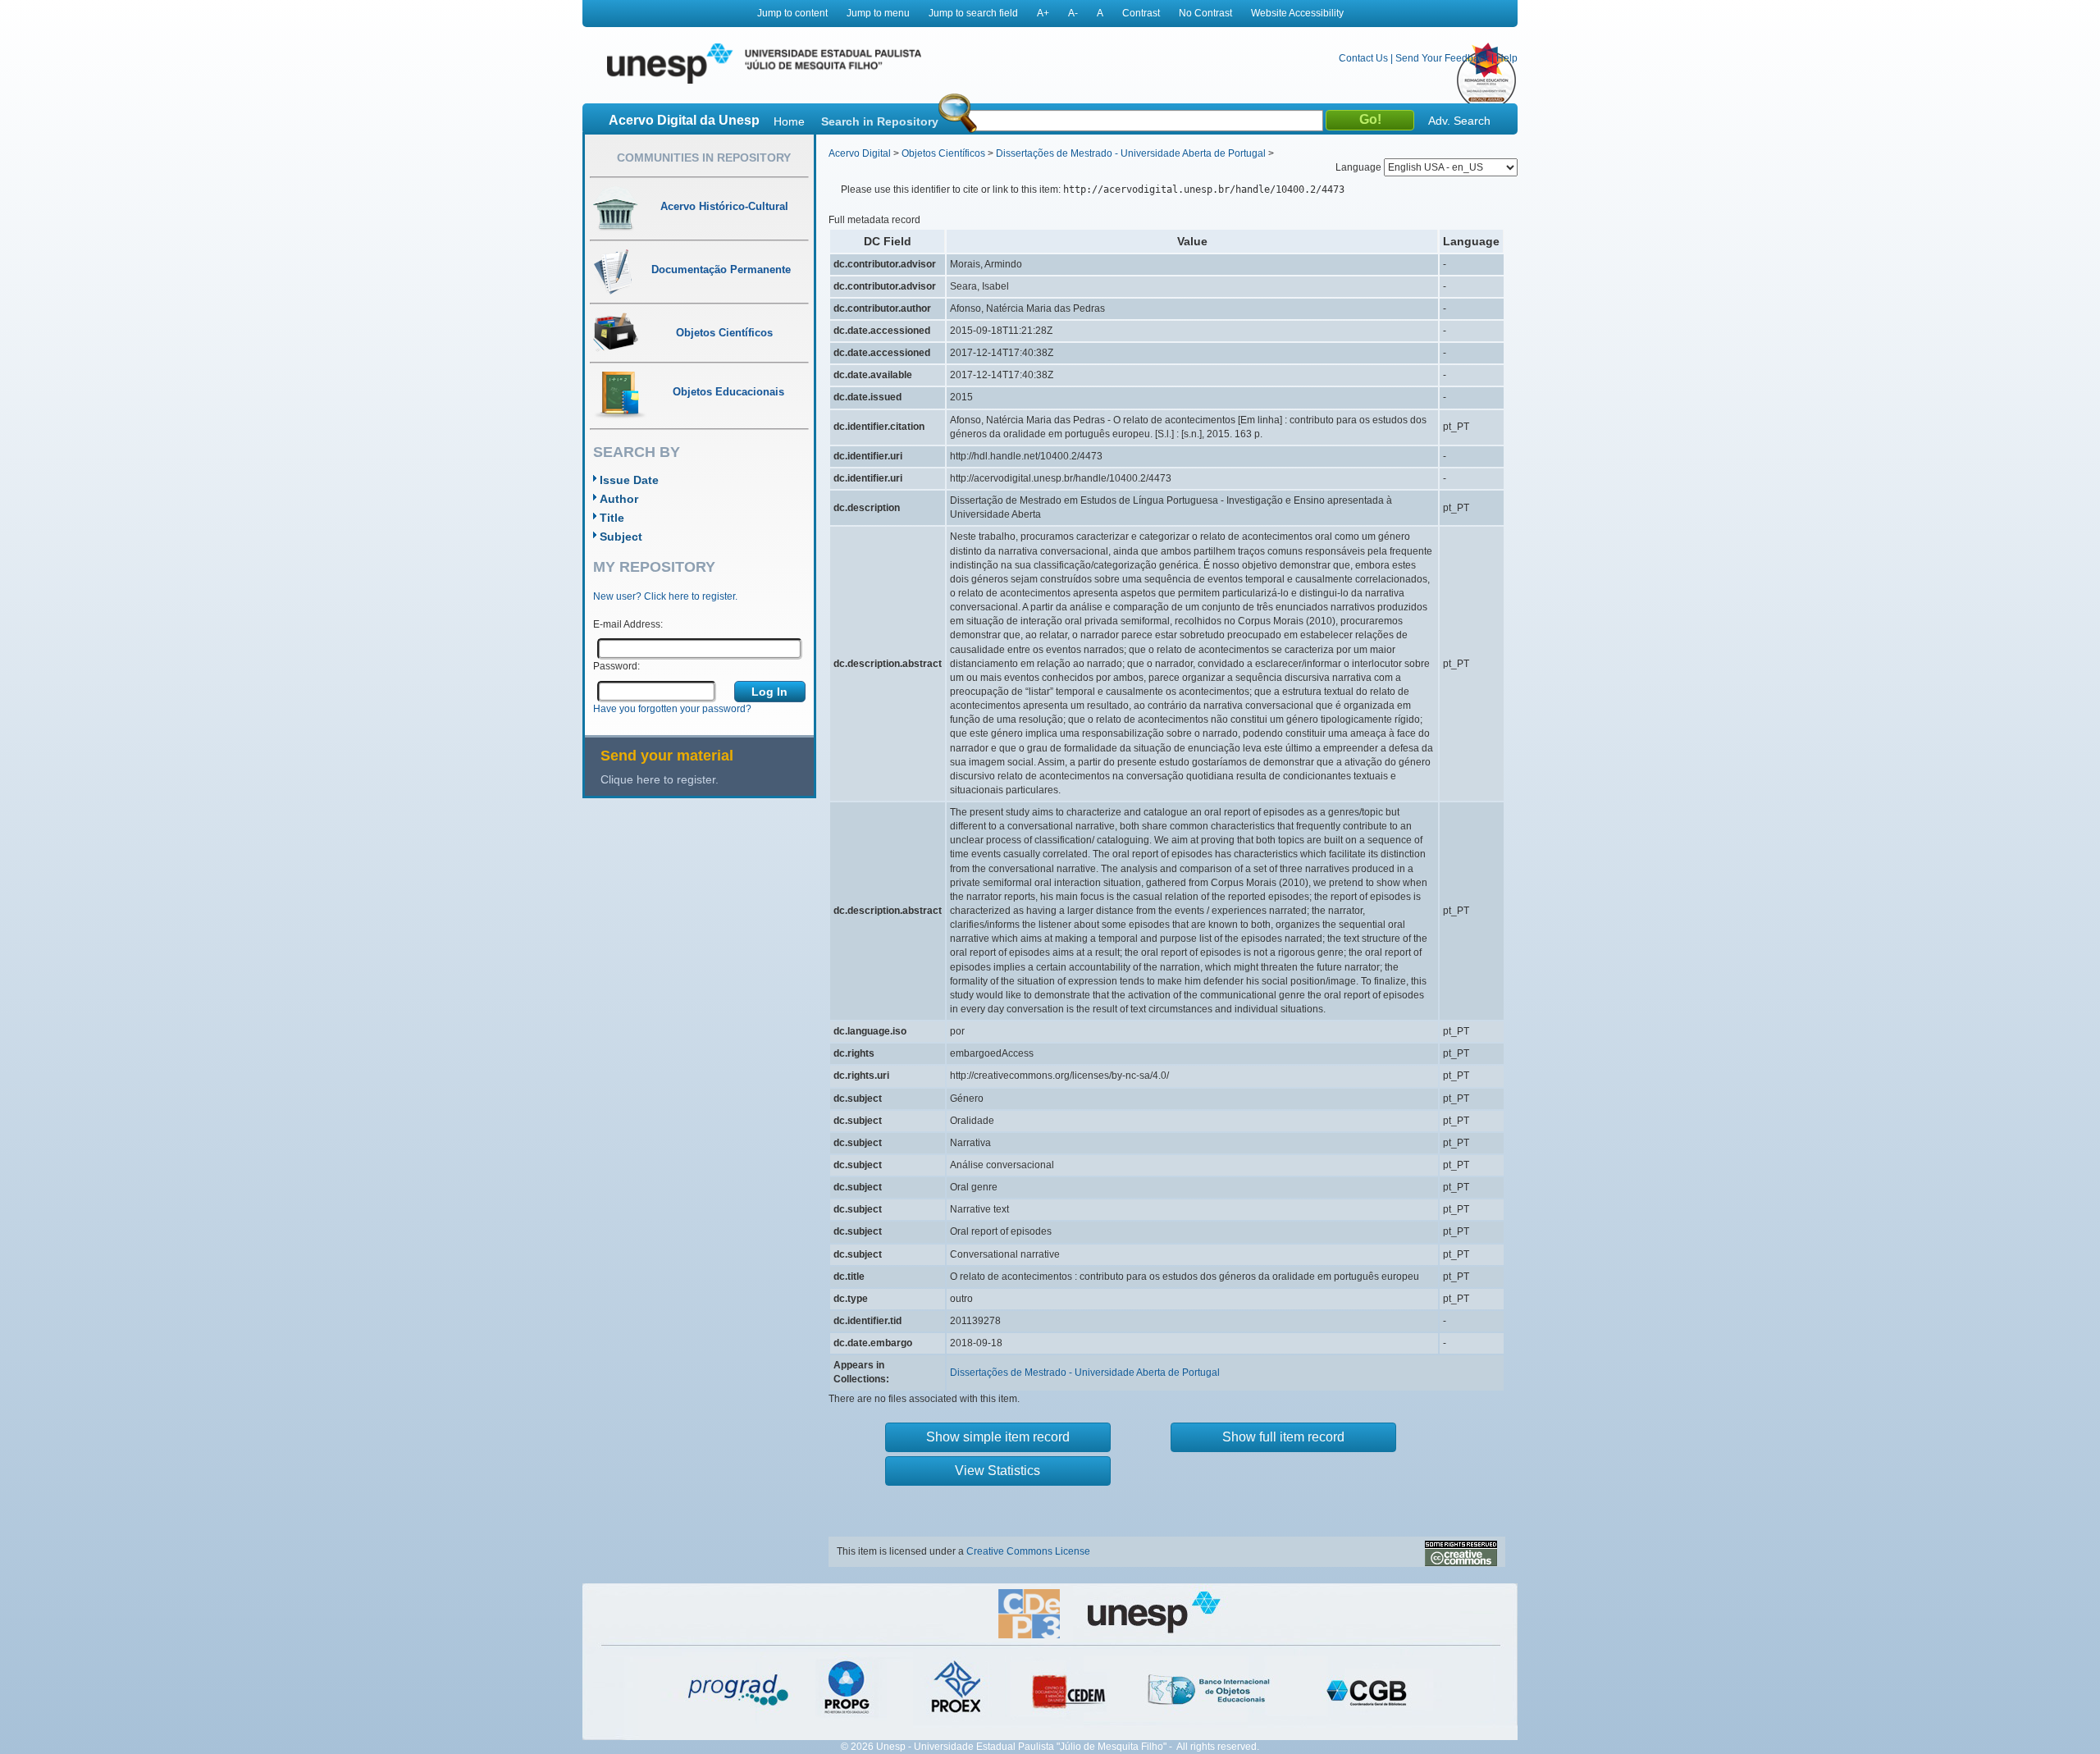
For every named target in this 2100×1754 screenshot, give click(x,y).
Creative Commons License (1028, 1551)
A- (1073, 13)
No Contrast (1205, 13)
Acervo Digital (860, 153)
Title (612, 518)
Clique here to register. (660, 779)
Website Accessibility (1297, 13)
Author (619, 499)
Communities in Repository (704, 158)
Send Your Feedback (1442, 58)
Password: (616, 666)
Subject (621, 537)
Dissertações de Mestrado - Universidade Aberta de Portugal (1131, 153)
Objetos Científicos (943, 153)
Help (1507, 58)
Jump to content (792, 13)
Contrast (1141, 13)
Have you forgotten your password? (672, 709)
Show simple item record (998, 1437)
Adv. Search (1459, 121)
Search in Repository (880, 121)
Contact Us (1363, 58)
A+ (1043, 13)
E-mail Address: (628, 624)
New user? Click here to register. (665, 596)
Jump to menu (878, 13)
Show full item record (1283, 1437)
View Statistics (997, 1471)
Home (789, 121)
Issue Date (629, 480)
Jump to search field (973, 13)
